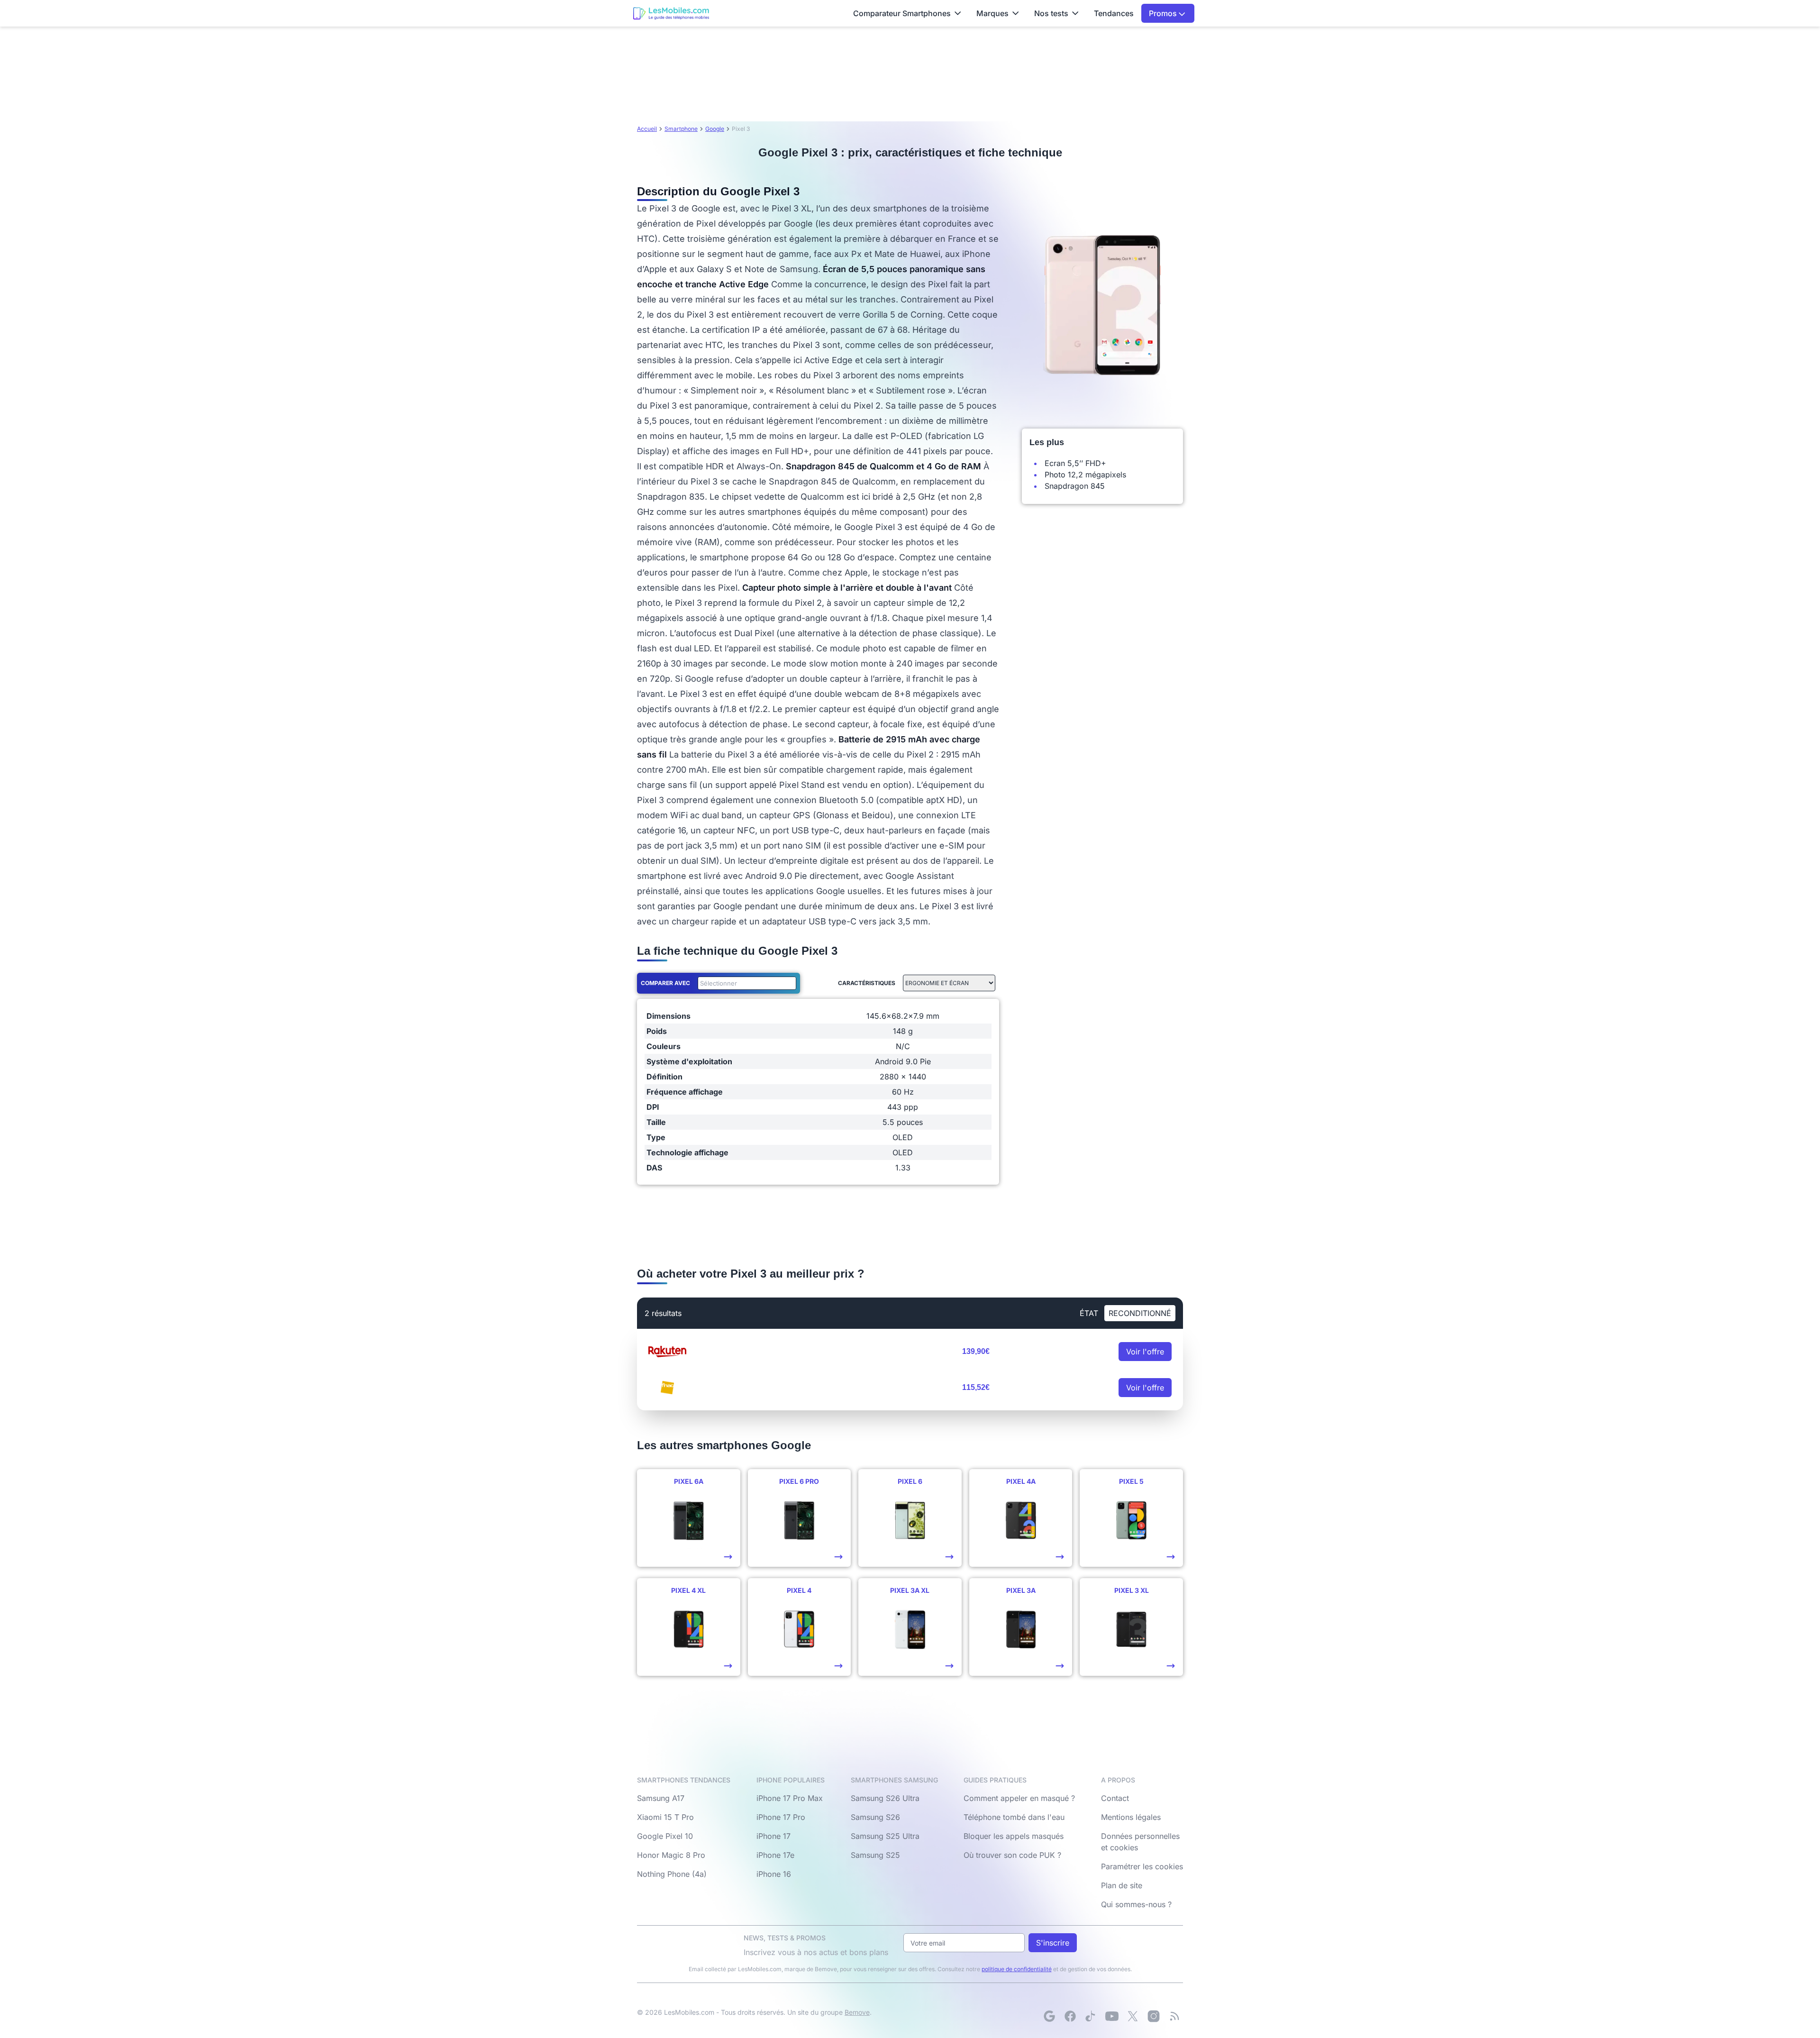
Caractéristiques (867, 983)
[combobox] (745, 983)
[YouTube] (1112, 2016)
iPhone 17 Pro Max (790, 1798)
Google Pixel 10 (665, 1836)
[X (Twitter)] (1133, 2016)
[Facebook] (1070, 2016)
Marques (992, 13)
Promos (1164, 13)
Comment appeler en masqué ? (1019, 1798)
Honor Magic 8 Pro (671, 1855)
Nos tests (1051, 13)
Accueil (647, 129)
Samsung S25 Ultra (885, 1836)
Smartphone (681, 129)
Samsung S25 (875, 1855)
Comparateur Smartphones (902, 13)
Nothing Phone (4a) (672, 1874)
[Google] (1049, 2016)
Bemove (857, 2012)
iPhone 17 (773, 1836)
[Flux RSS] (1174, 2016)
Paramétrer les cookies (1142, 1866)
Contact (1115, 1798)
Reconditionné (1140, 1313)
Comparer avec (665, 983)
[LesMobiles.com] (671, 13)
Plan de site (1122, 1885)
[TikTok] (1091, 2016)
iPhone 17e (775, 1855)
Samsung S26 (875, 1817)
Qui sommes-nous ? (1136, 1904)
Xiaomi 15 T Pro (665, 1817)
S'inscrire (1053, 1943)
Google (715, 129)
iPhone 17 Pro (781, 1817)
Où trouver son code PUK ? (1012, 1855)
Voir (1145, 1352)
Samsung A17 (661, 1798)
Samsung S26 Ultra (885, 1798)
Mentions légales (1131, 1817)
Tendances (1114, 13)
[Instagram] (1154, 2016)
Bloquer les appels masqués (1014, 1836)
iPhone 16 (774, 1874)
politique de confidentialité (1017, 1969)
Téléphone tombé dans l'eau (1014, 1817)
